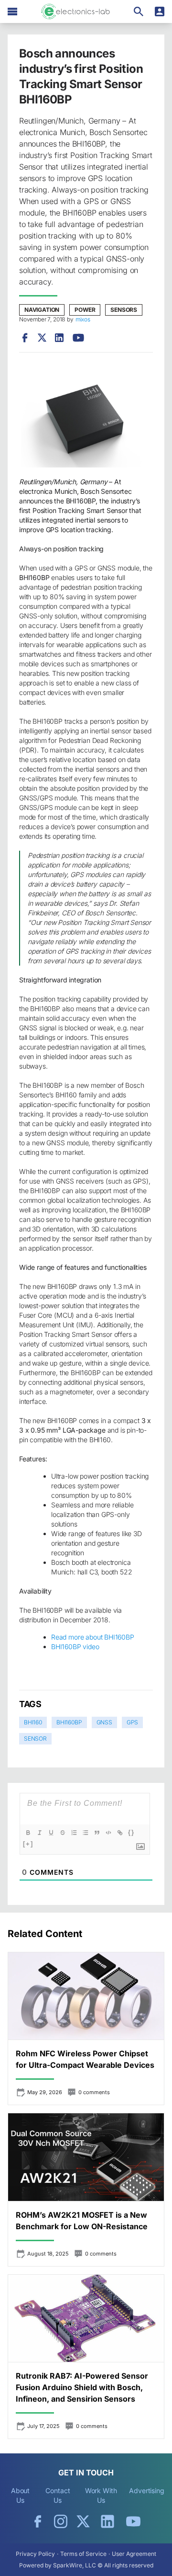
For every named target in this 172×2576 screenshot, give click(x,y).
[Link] (120, 1833)
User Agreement (134, 2554)
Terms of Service (83, 2554)
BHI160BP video (75, 1647)
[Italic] (40, 1833)
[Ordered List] (74, 1833)
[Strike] (63, 1833)
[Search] (139, 11)
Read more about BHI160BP (93, 1637)
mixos (83, 319)
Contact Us (58, 2495)
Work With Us (101, 2495)
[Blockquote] (97, 1833)
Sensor (35, 1738)
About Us (21, 2495)
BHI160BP (69, 1722)
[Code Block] (108, 1833)
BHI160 (33, 1722)
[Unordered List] (86, 1833)
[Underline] (51, 1833)
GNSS (104, 1722)
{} (131, 1832)
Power (85, 310)
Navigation (42, 310)
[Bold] (28, 1833)
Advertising (147, 2491)
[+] (28, 1844)
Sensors (124, 310)
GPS (132, 1722)
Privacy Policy (35, 2554)
